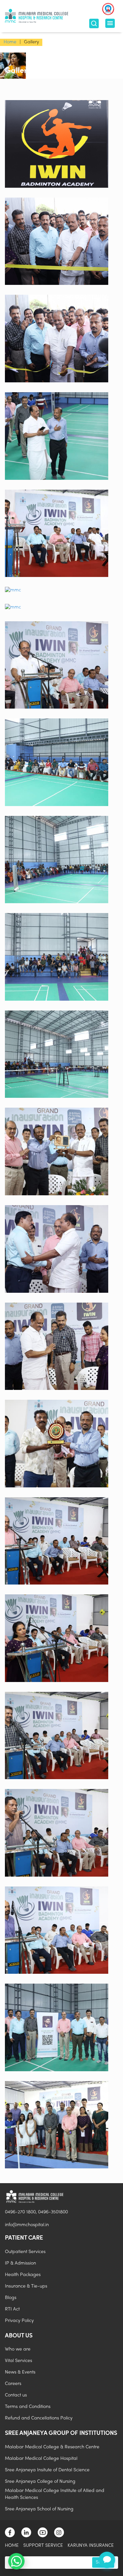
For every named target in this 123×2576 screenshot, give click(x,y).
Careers (13, 2384)
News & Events (20, 2372)
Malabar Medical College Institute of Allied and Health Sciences (55, 2494)
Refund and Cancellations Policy (39, 2418)
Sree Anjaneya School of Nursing (39, 2509)
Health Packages (23, 2275)
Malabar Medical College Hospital (41, 2459)
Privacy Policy (19, 2321)
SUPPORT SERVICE (43, 2546)
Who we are (18, 2349)
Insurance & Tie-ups (26, 2286)
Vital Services (19, 2361)
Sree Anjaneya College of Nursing (40, 2482)
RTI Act (12, 2309)
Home (10, 42)
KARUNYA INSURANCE (91, 2546)
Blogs (11, 2298)
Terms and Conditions (28, 2407)
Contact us (16, 2395)
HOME (12, 2546)
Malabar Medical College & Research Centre (52, 2447)
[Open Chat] (107, 2560)
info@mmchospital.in (27, 2225)
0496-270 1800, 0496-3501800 (36, 2212)
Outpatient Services (25, 2252)
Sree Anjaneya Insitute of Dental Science (47, 2470)
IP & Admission (20, 2263)
